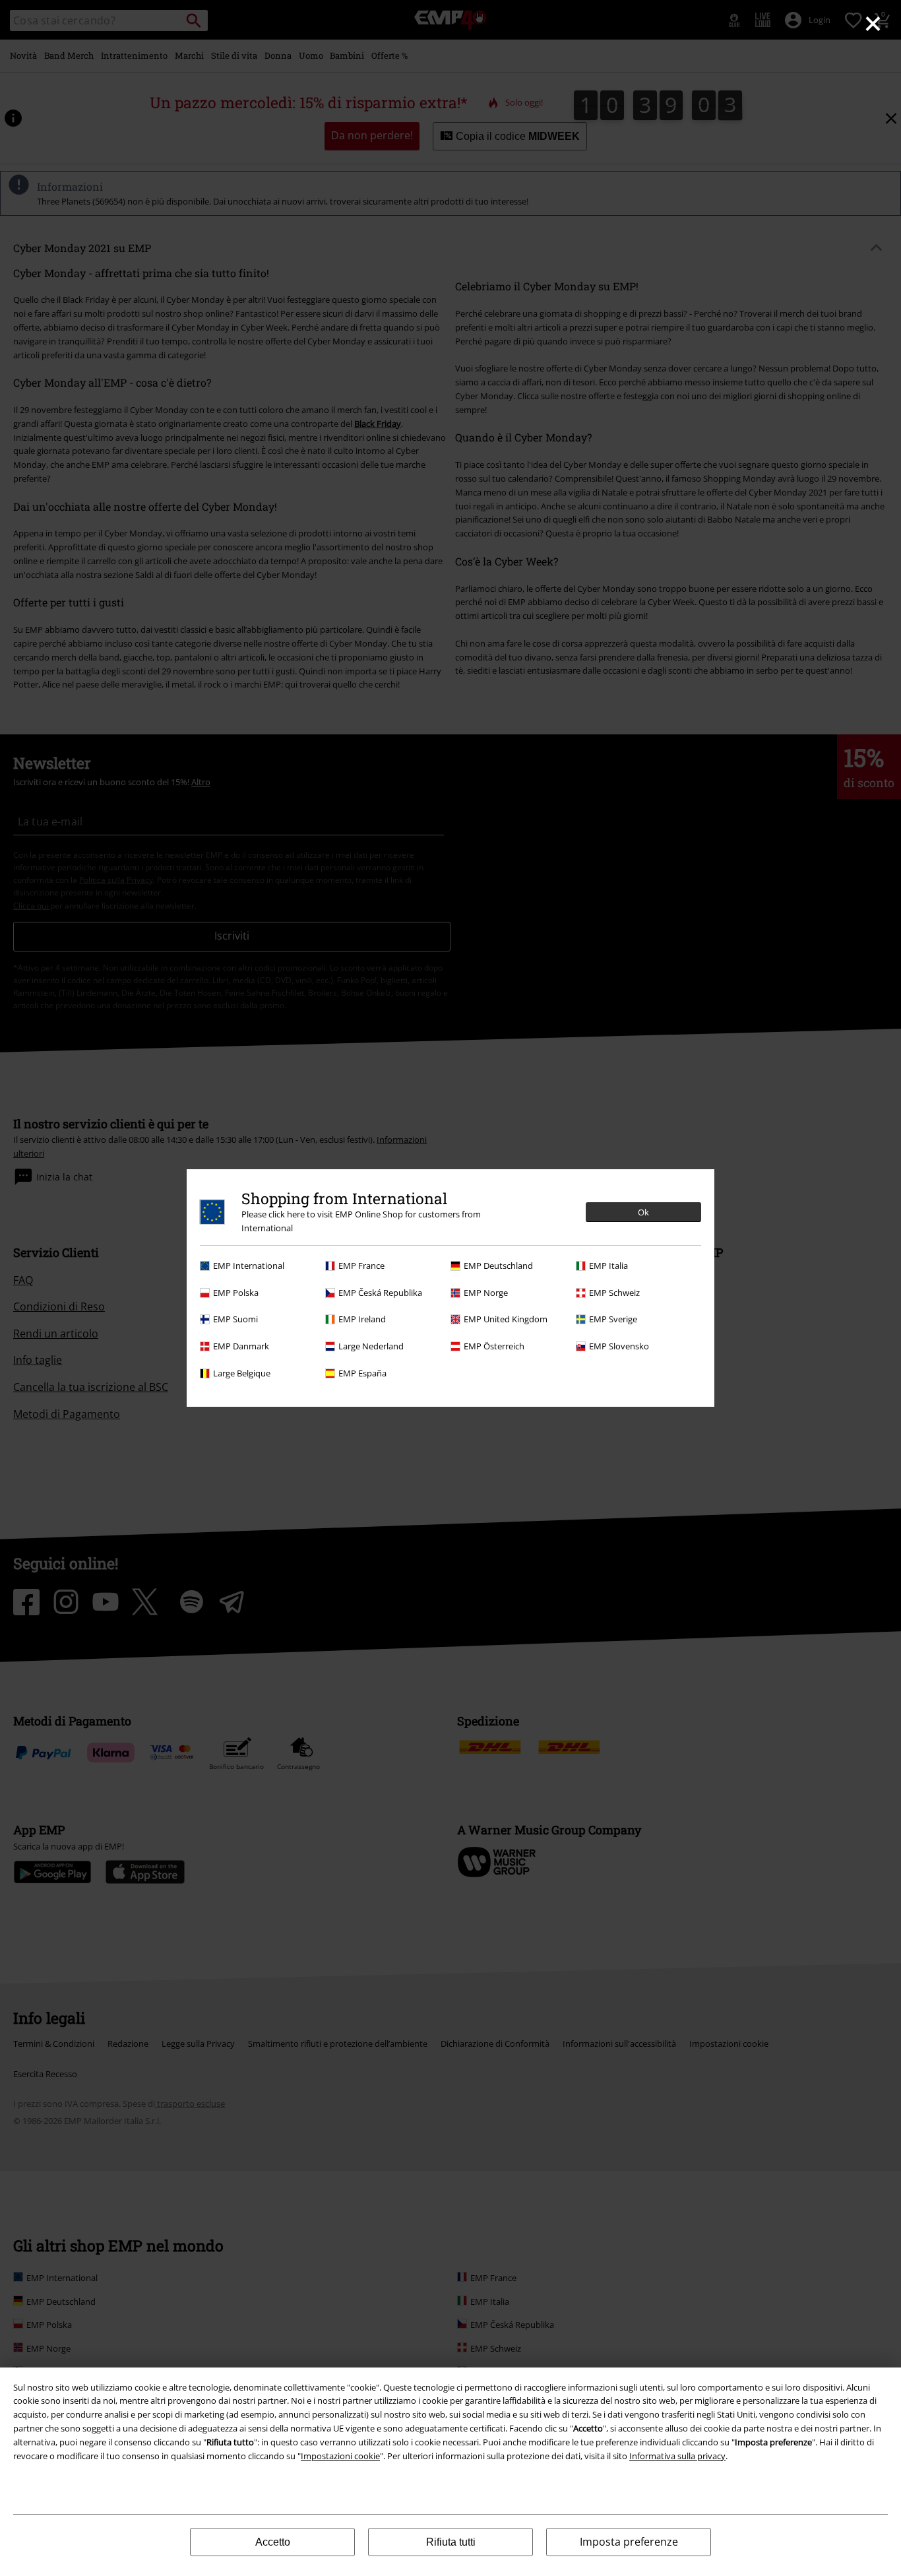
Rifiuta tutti (451, 2542)
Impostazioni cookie (340, 2456)
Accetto (273, 2542)
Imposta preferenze (629, 2542)
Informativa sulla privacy (677, 2456)
